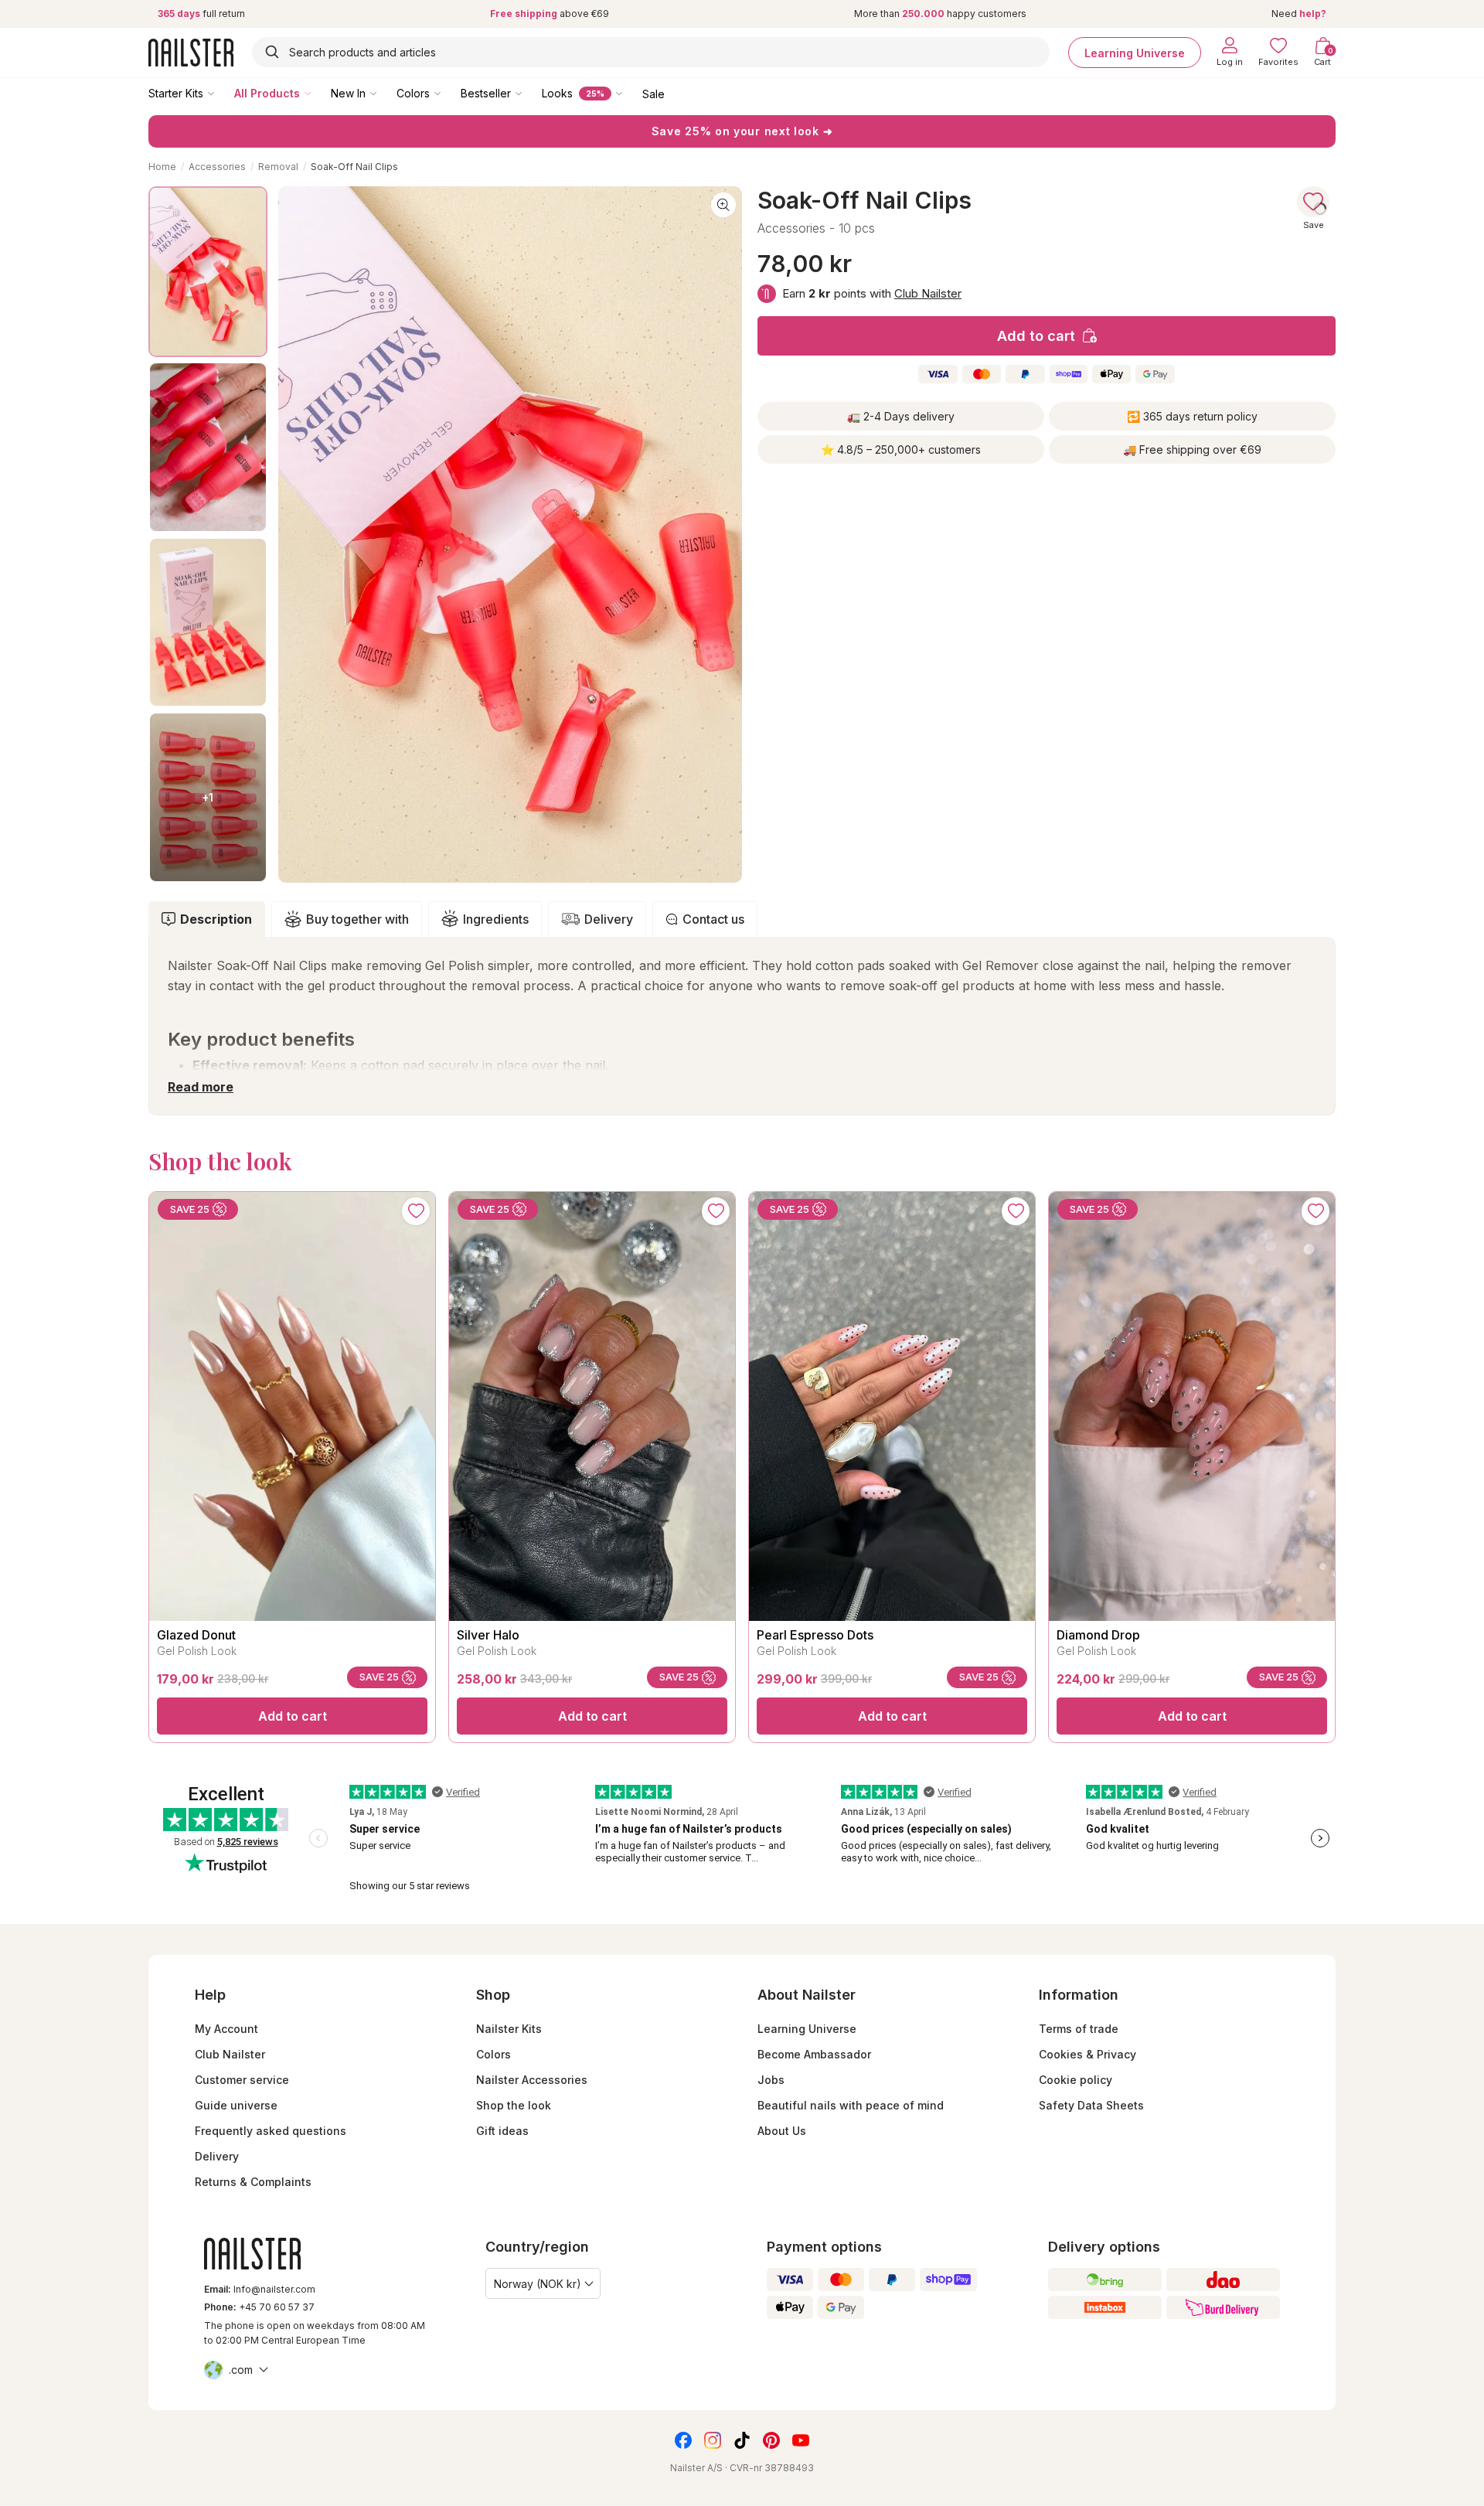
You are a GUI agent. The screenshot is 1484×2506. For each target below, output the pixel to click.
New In (348, 93)
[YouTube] (801, 2440)
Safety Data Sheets (1091, 2105)
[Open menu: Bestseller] (529, 93)
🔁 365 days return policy (1192, 416)
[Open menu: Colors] (448, 93)
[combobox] (651, 52)
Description (216, 919)
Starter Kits (176, 93)
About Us (782, 2131)
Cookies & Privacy (1087, 2054)
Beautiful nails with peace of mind (851, 2105)
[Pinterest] (771, 2440)
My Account (226, 2029)
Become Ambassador (814, 2054)
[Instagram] (713, 2440)
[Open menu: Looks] (630, 93)
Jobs (771, 2080)
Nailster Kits (509, 2029)
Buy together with (357, 919)
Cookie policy (1076, 2080)
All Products (267, 93)
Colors (413, 93)
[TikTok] (742, 2440)
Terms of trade (1079, 2029)
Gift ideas (502, 2131)
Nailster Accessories (532, 2080)
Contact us (713, 919)
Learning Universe (1135, 52)
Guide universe (236, 2105)
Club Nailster (928, 293)
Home (162, 167)
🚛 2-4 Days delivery (901, 416)
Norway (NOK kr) (538, 2284)
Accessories (217, 167)
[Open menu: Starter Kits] (222, 93)
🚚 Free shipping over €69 (1192, 449)
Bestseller (486, 93)
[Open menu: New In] (384, 93)
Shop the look (514, 2105)
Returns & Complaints (253, 2182)
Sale (654, 93)
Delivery (609, 919)
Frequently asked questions (271, 2131)
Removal (278, 167)
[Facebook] (683, 2440)
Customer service (242, 2080)
